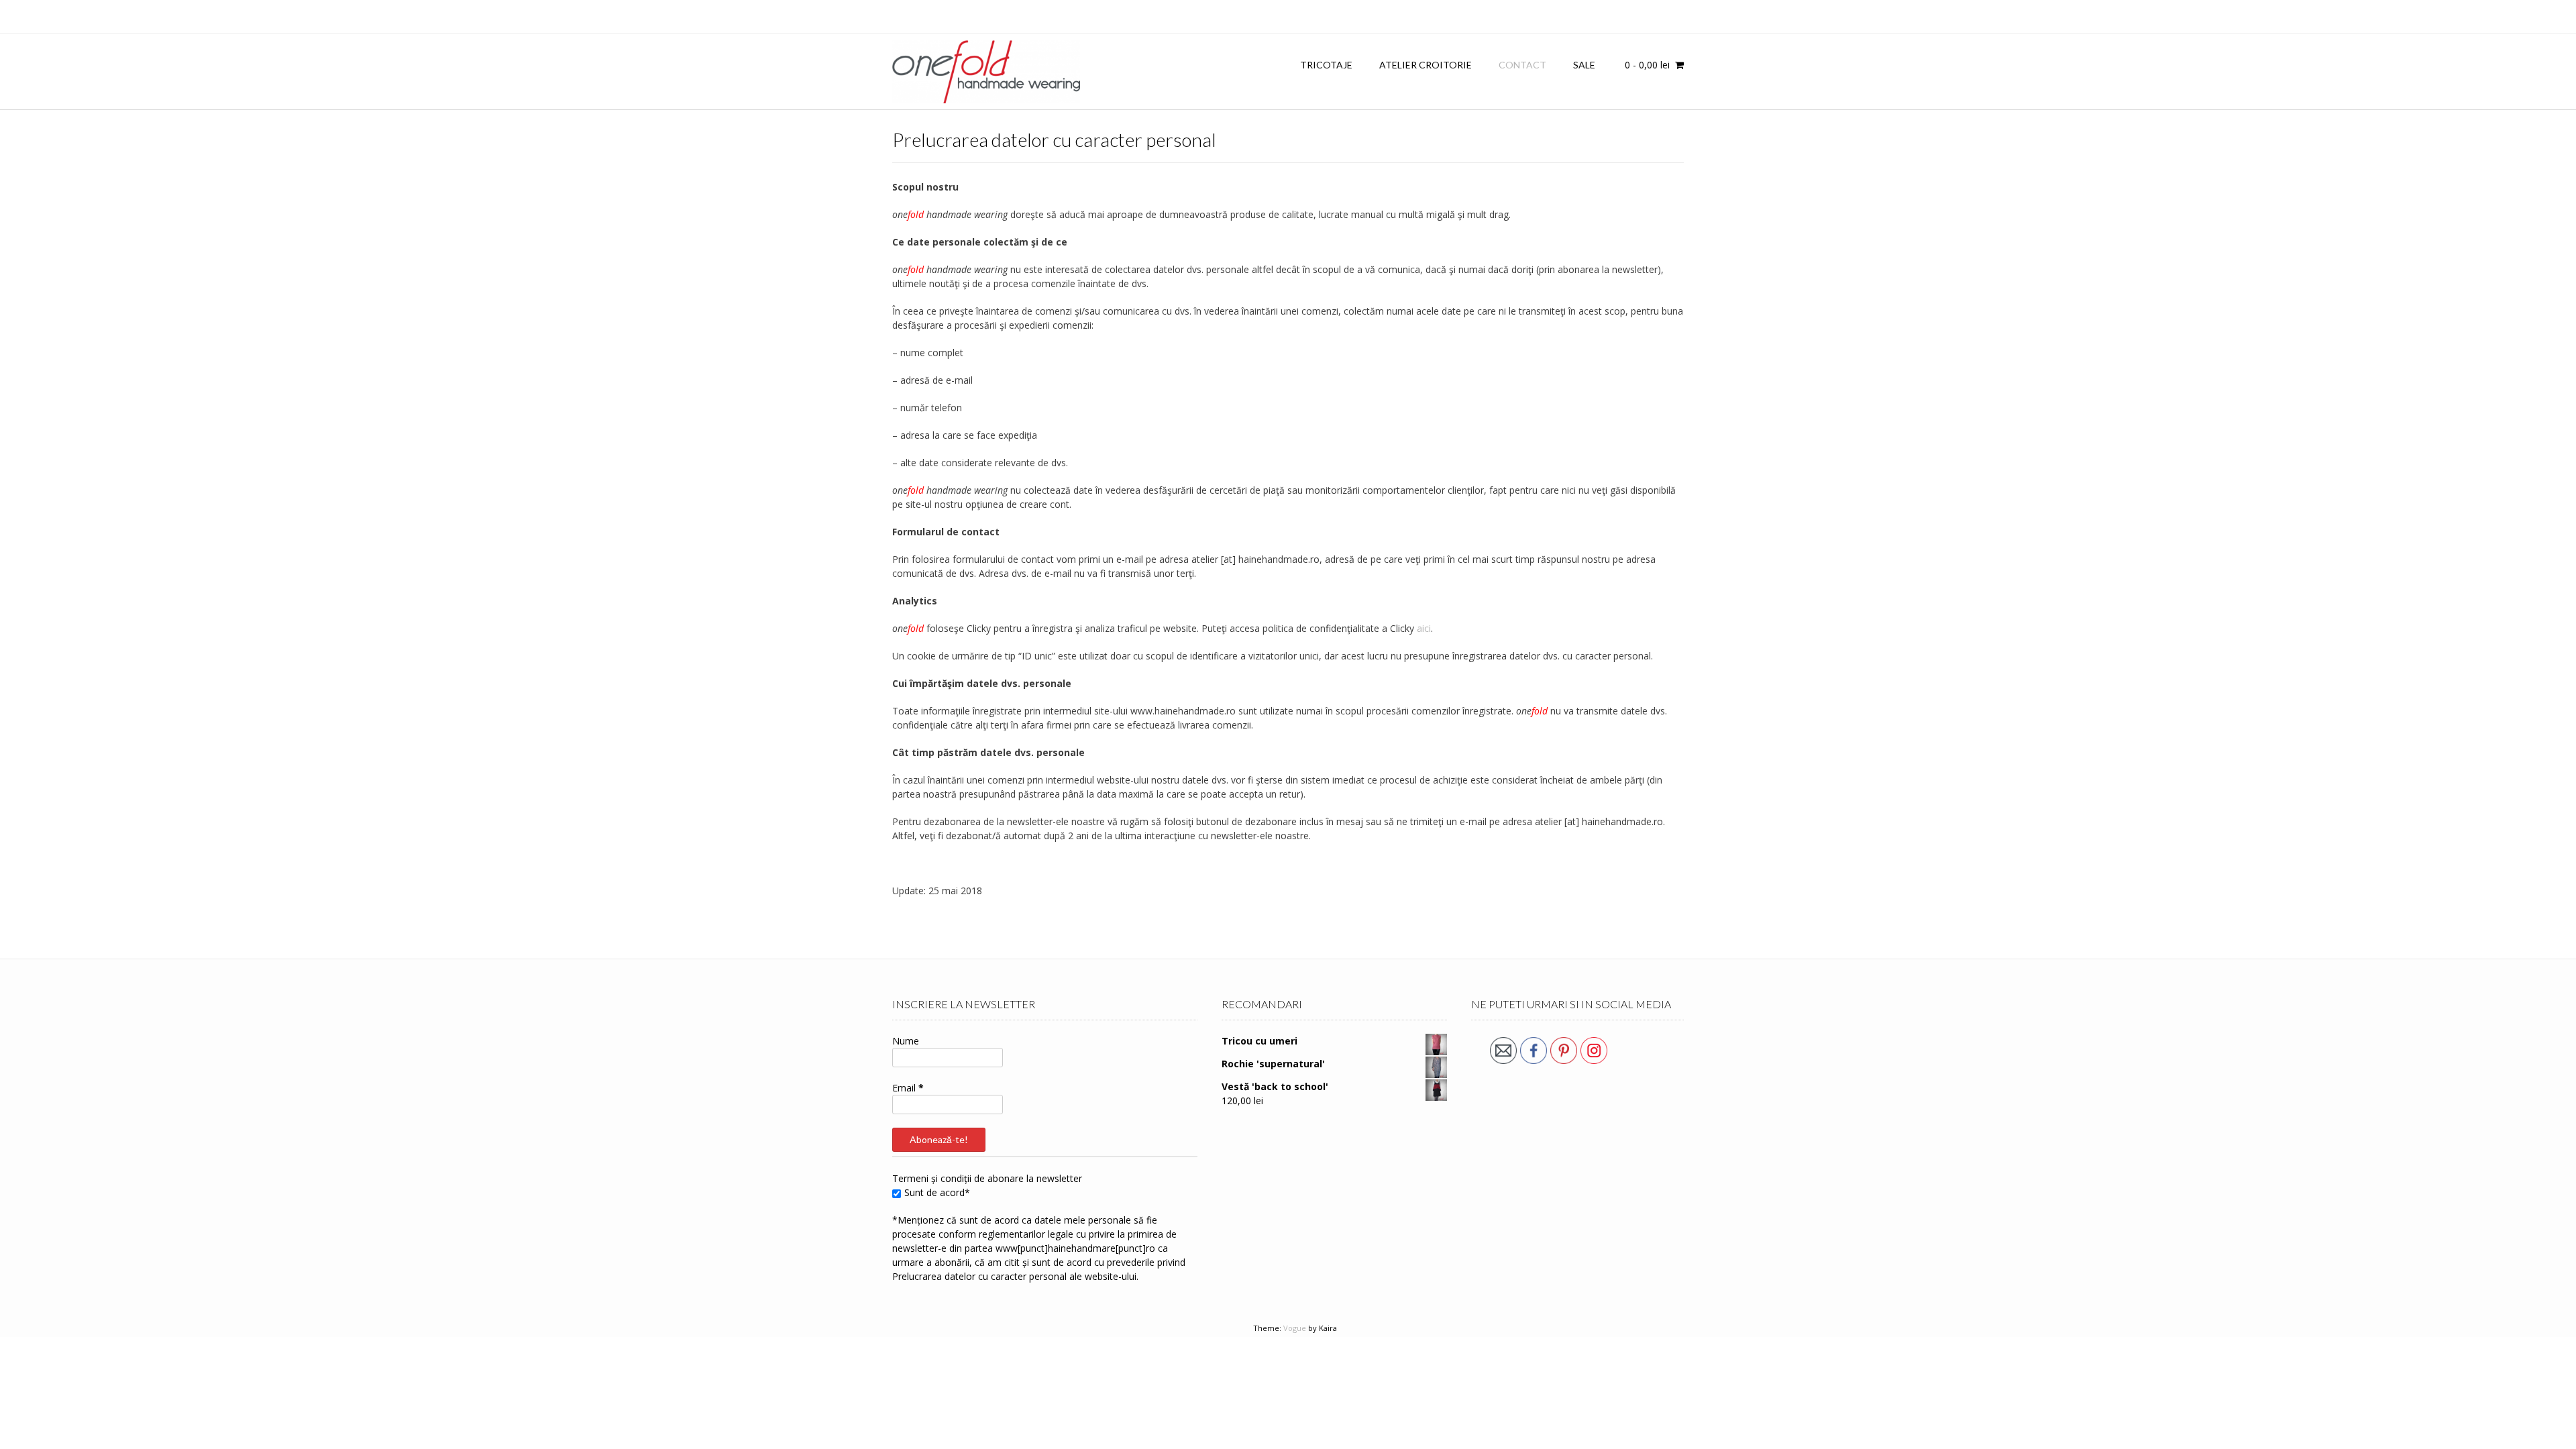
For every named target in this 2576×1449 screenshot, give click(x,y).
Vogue (1295, 1328)
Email (908, 1088)
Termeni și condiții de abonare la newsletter (987, 1178)
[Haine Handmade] (986, 72)
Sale (1584, 65)
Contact (1522, 65)
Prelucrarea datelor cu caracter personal (979, 1276)
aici (1424, 628)
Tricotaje (1326, 65)
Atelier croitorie (1426, 65)
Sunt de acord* (937, 1192)
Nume (906, 1041)
